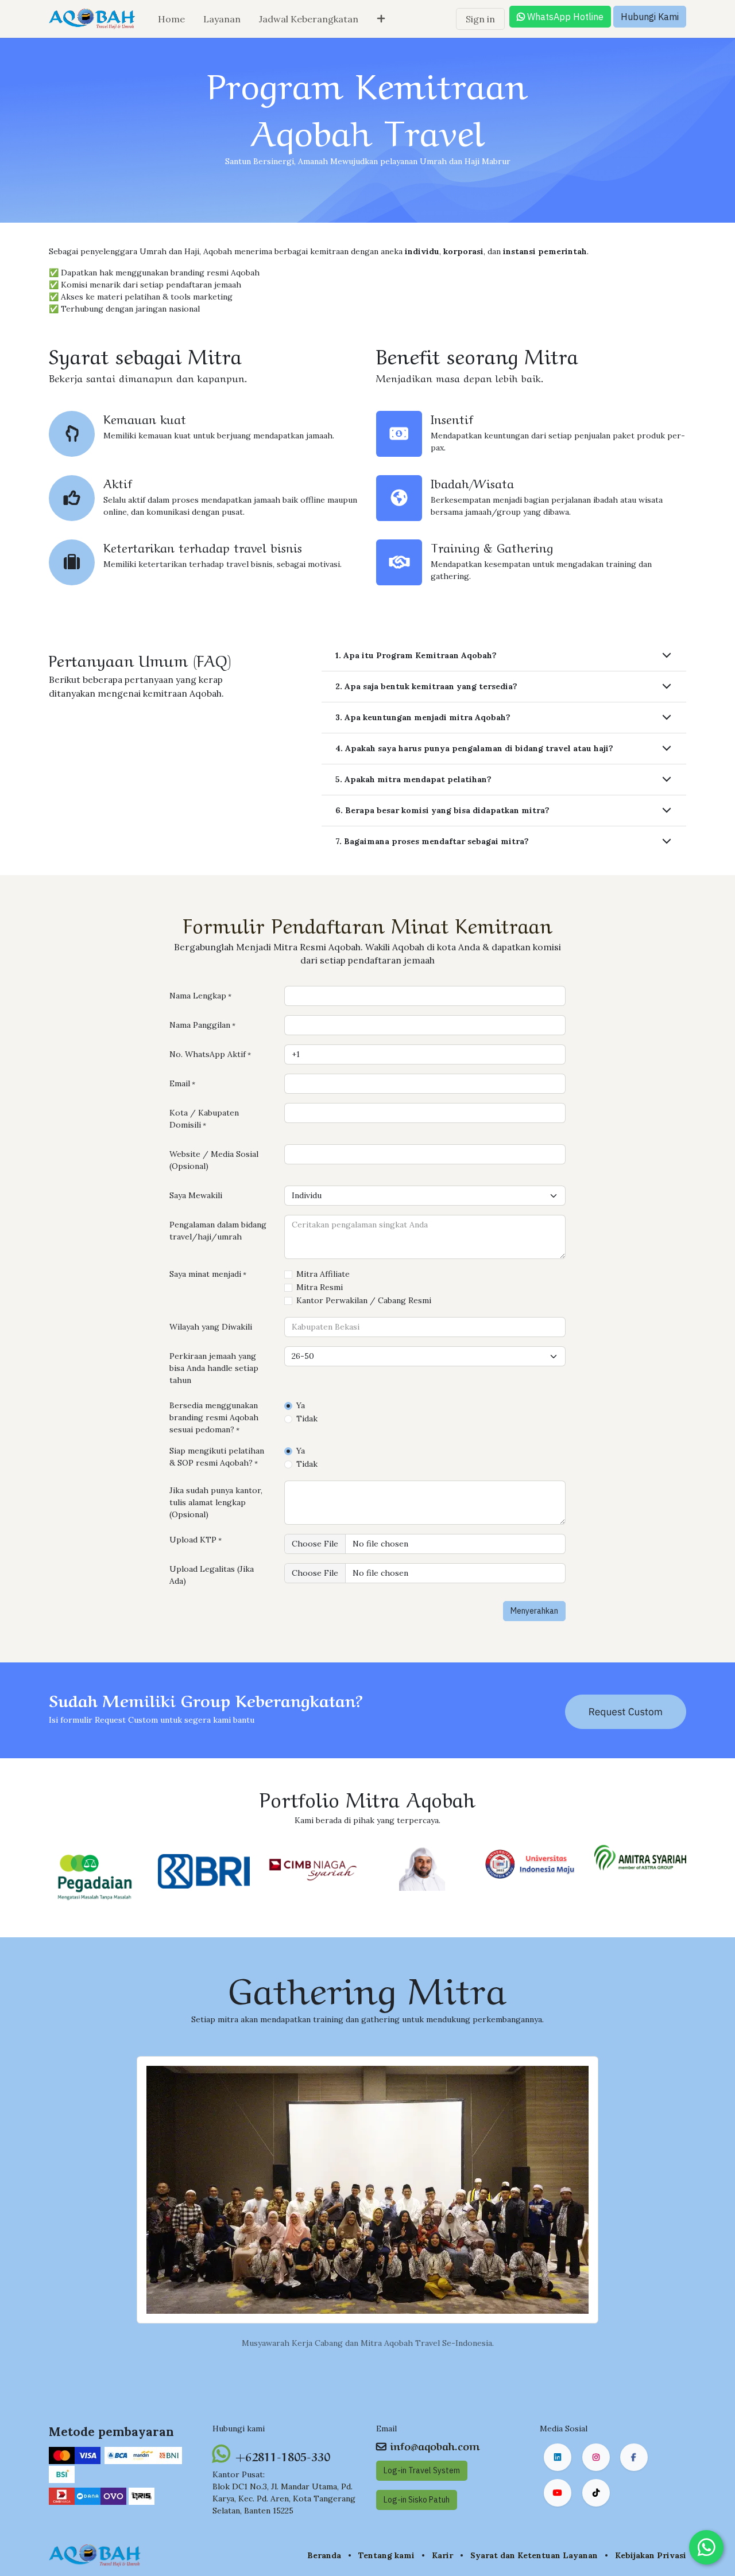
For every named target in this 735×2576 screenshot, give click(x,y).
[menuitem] (171, 19)
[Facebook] (634, 2457)
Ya (301, 1405)
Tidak (307, 1419)
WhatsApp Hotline (564, 17)
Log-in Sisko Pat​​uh (417, 2500)
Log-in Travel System (422, 2470)
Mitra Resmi (320, 1287)
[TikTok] (596, 2493)
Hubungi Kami (650, 17)
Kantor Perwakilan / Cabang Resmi (364, 1300)
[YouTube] (558, 2493)
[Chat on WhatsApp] (706, 2547)
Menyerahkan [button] (534, 1611)
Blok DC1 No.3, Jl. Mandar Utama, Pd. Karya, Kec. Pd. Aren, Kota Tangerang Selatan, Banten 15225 (284, 2499)
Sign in (480, 19)
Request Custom (626, 1711)
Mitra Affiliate (323, 1274)
